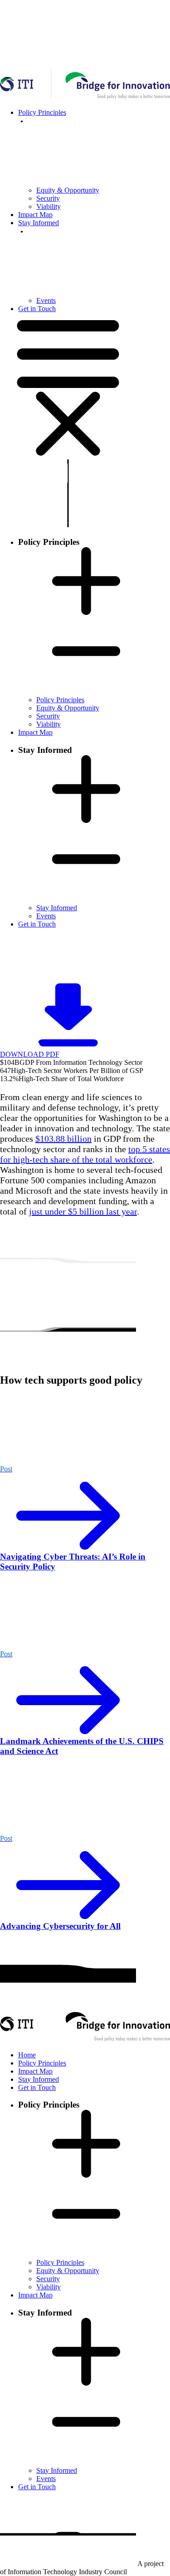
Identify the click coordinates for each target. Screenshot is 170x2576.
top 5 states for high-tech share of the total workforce (85, 1154)
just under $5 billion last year (83, 1211)
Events (46, 300)
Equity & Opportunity (68, 190)
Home (27, 2055)
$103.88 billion (63, 1139)
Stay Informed (57, 908)
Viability (49, 206)
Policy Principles (60, 700)
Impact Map (35, 215)
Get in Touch (37, 309)
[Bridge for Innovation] (85, 2040)
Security (48, 198)
